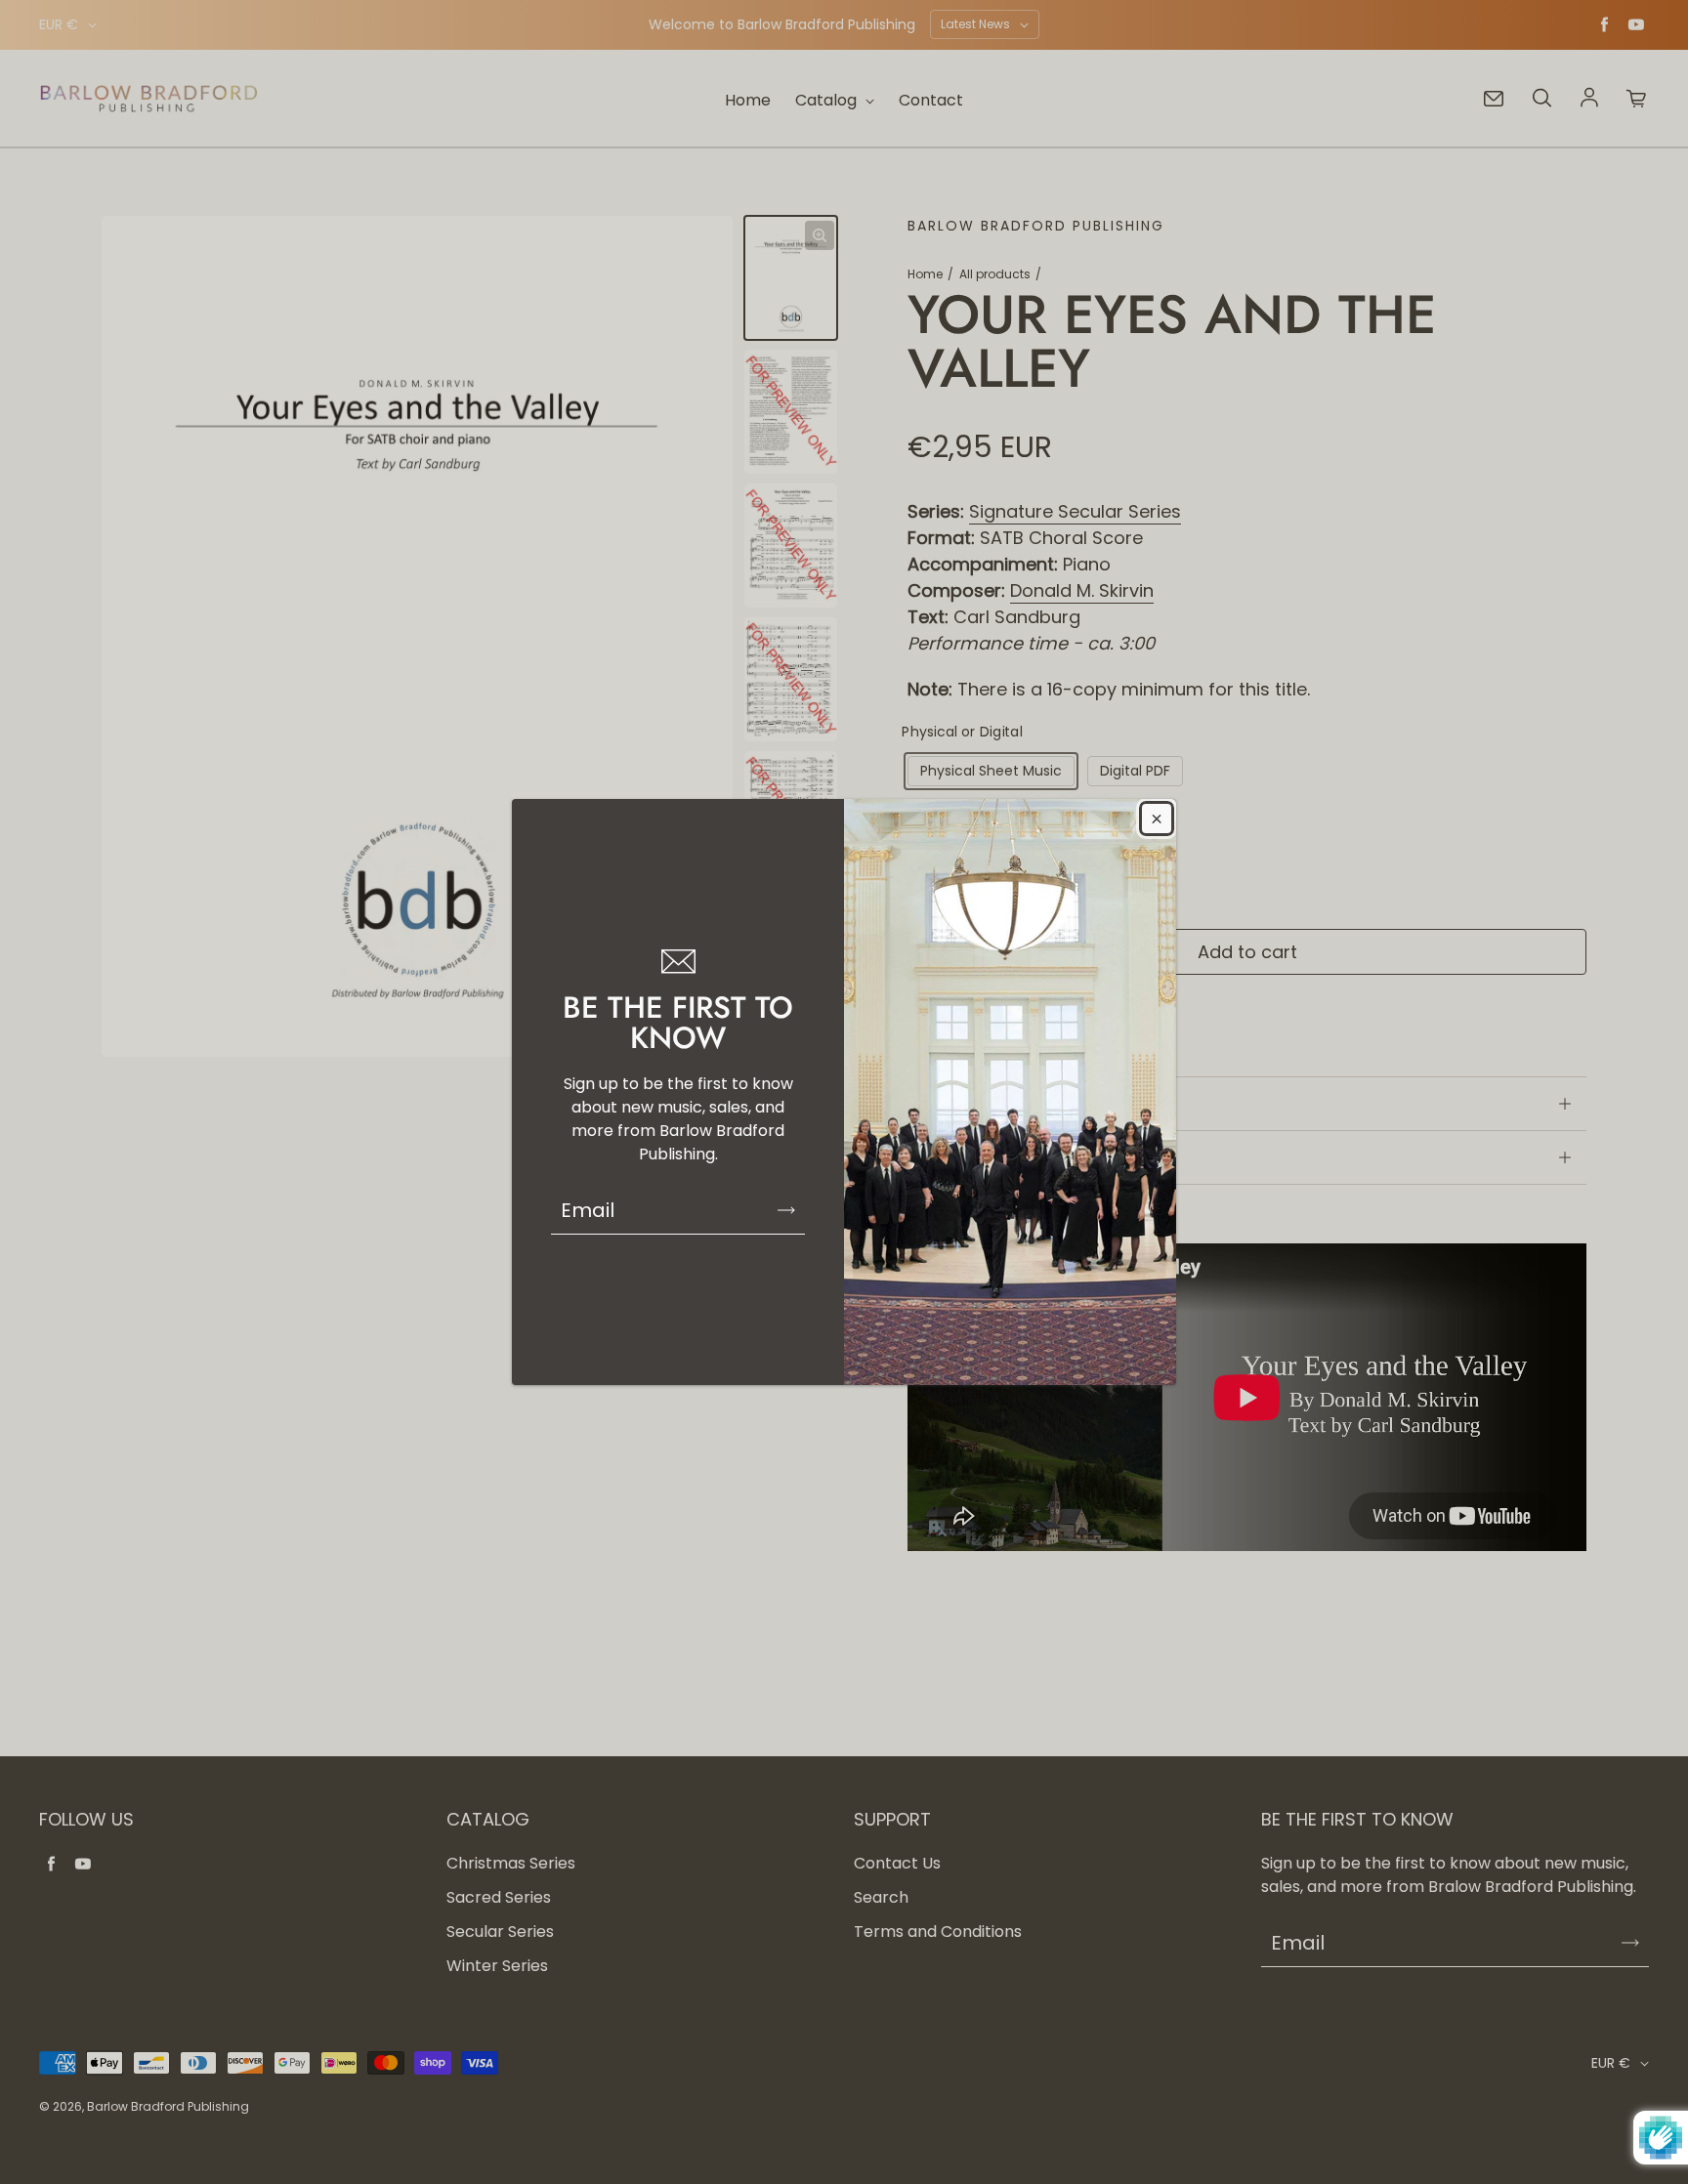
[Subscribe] (786, 1210)
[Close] (1157, 819)
